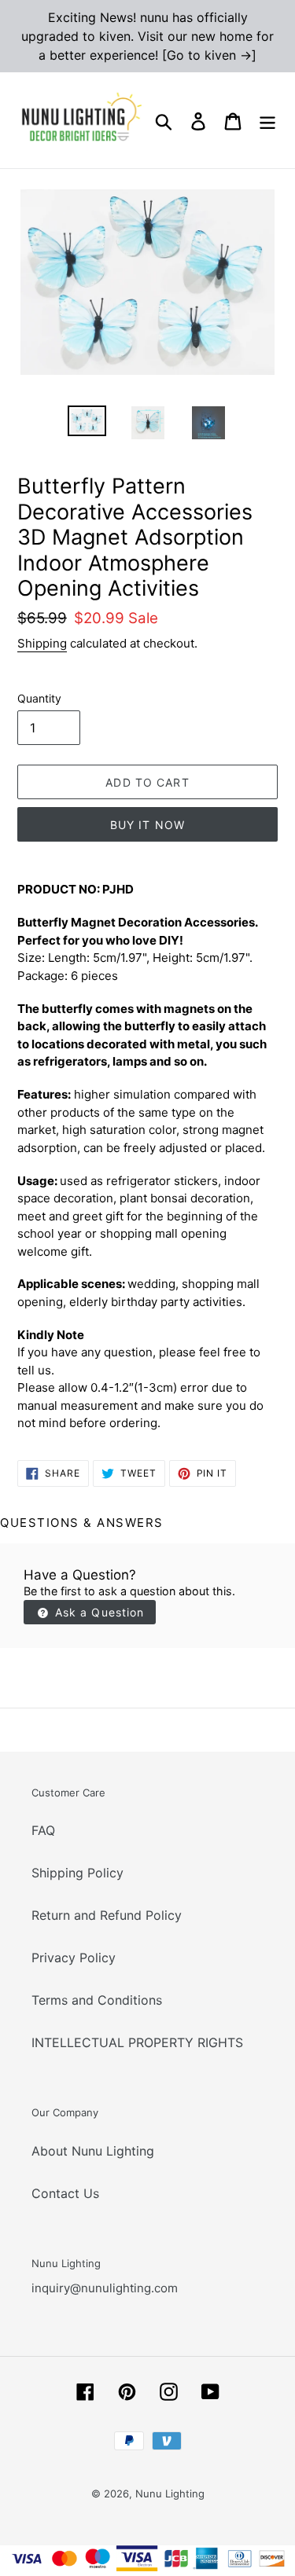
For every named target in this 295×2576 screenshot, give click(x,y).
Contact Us (65, 2193)
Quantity (39, 698)
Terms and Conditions (97, 2000)
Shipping (42, 643)
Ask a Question (98, 1612)
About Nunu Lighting (93, 2151)
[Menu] (267, 121)
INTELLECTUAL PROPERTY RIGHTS (137, 2042)
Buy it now (147, 825)
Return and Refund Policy (107, 1915)
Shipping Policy (77, 1873)
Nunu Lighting (170, 2493)
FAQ (43, 1830)
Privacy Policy (74, 1958)
